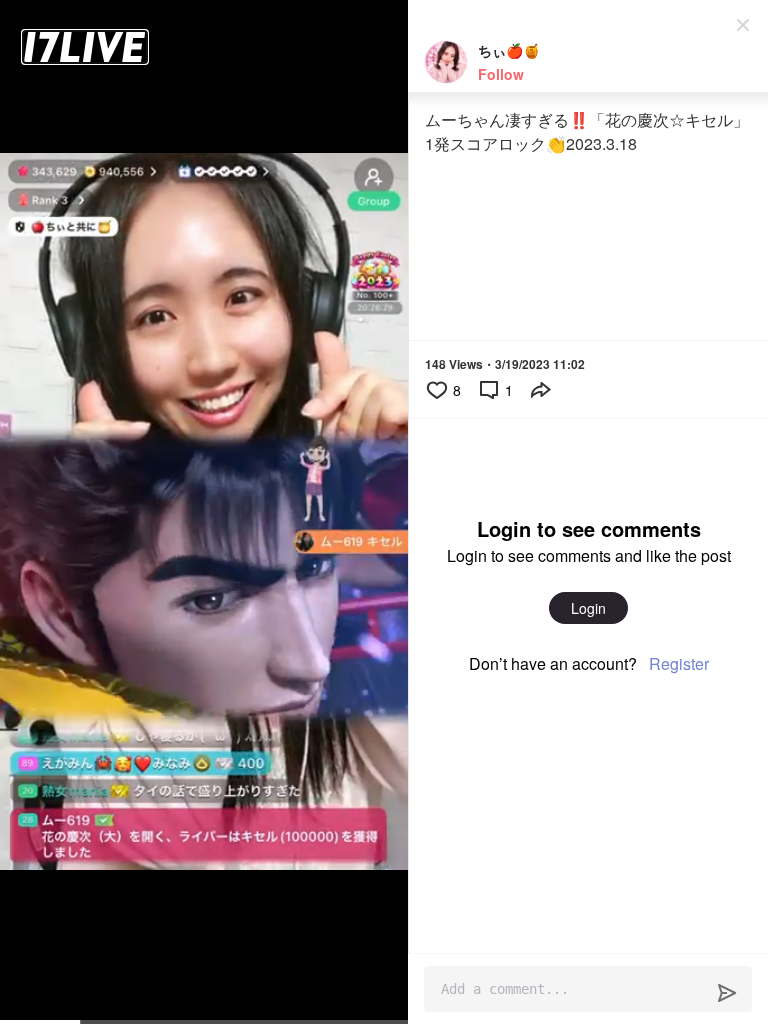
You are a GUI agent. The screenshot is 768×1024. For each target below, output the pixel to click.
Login (588, 608)
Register (679, 663)
